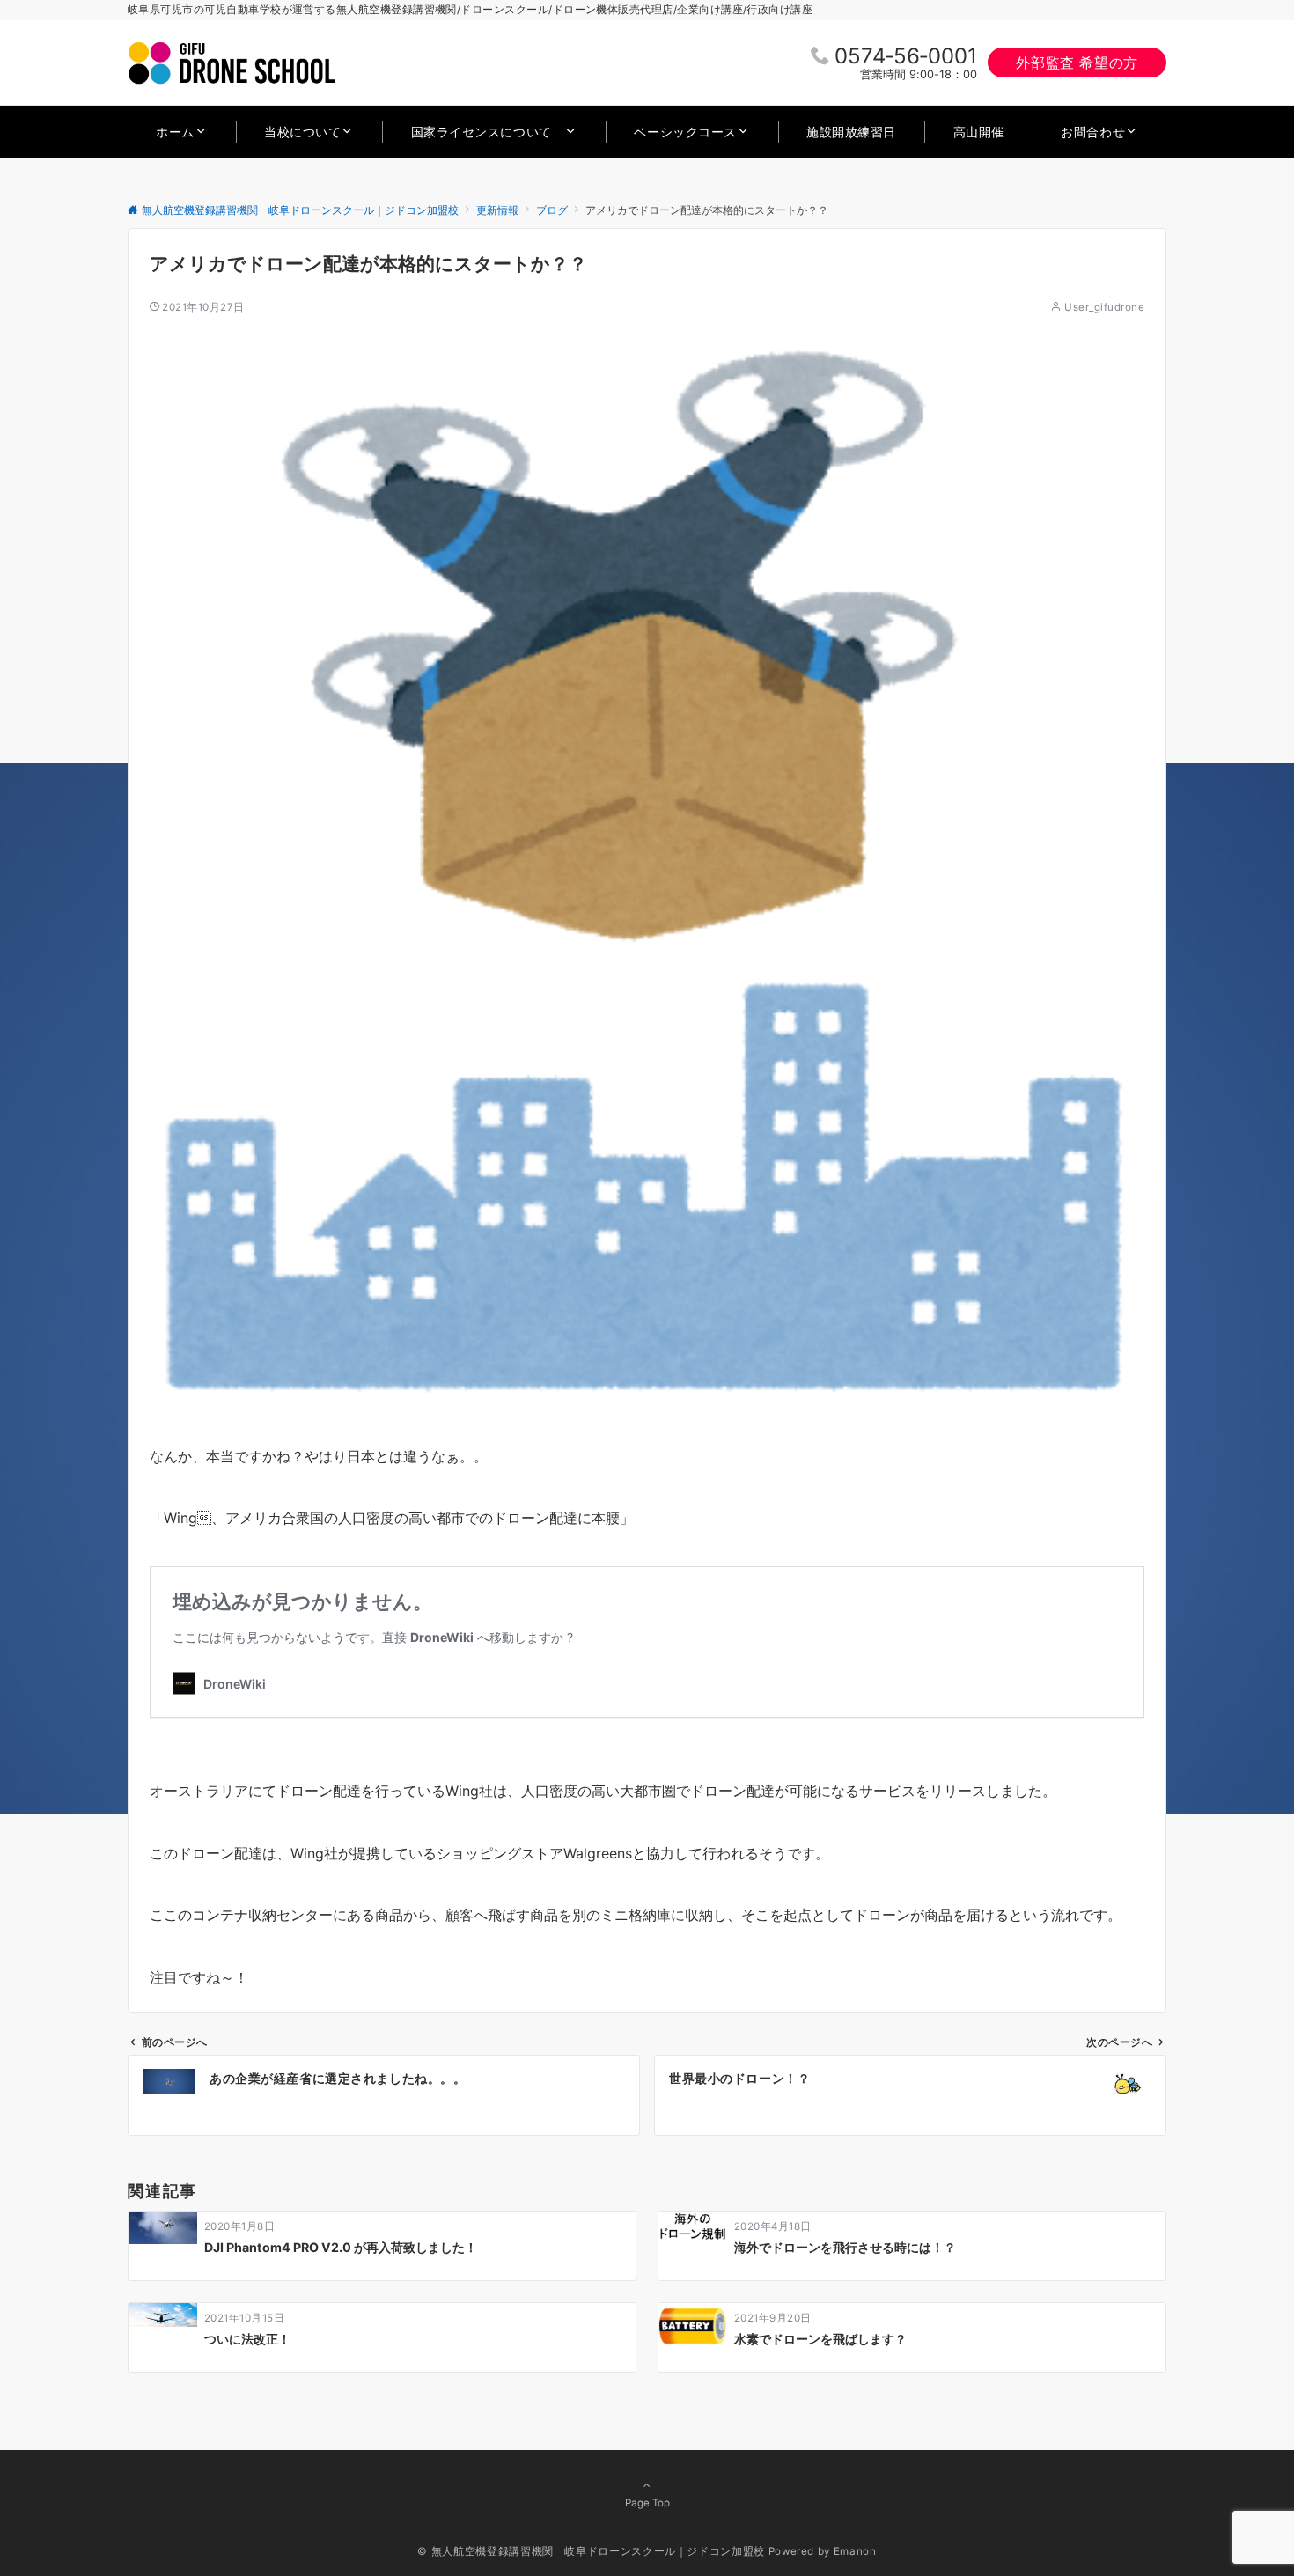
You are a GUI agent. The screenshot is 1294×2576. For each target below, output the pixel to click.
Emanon (855, 2551)
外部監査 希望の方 (1077, 63)
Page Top (647, 2503)
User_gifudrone (1104, 307)
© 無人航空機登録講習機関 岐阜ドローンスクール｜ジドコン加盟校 (591, 2551)
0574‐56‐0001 (906, 56)
